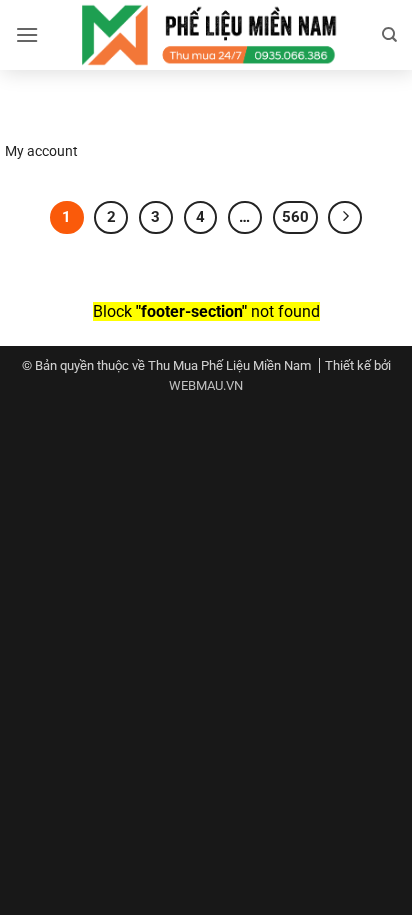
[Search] (389, 35)
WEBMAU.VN (206, 385)
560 (295, 217)
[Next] (345, 218)
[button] (27, 34)
